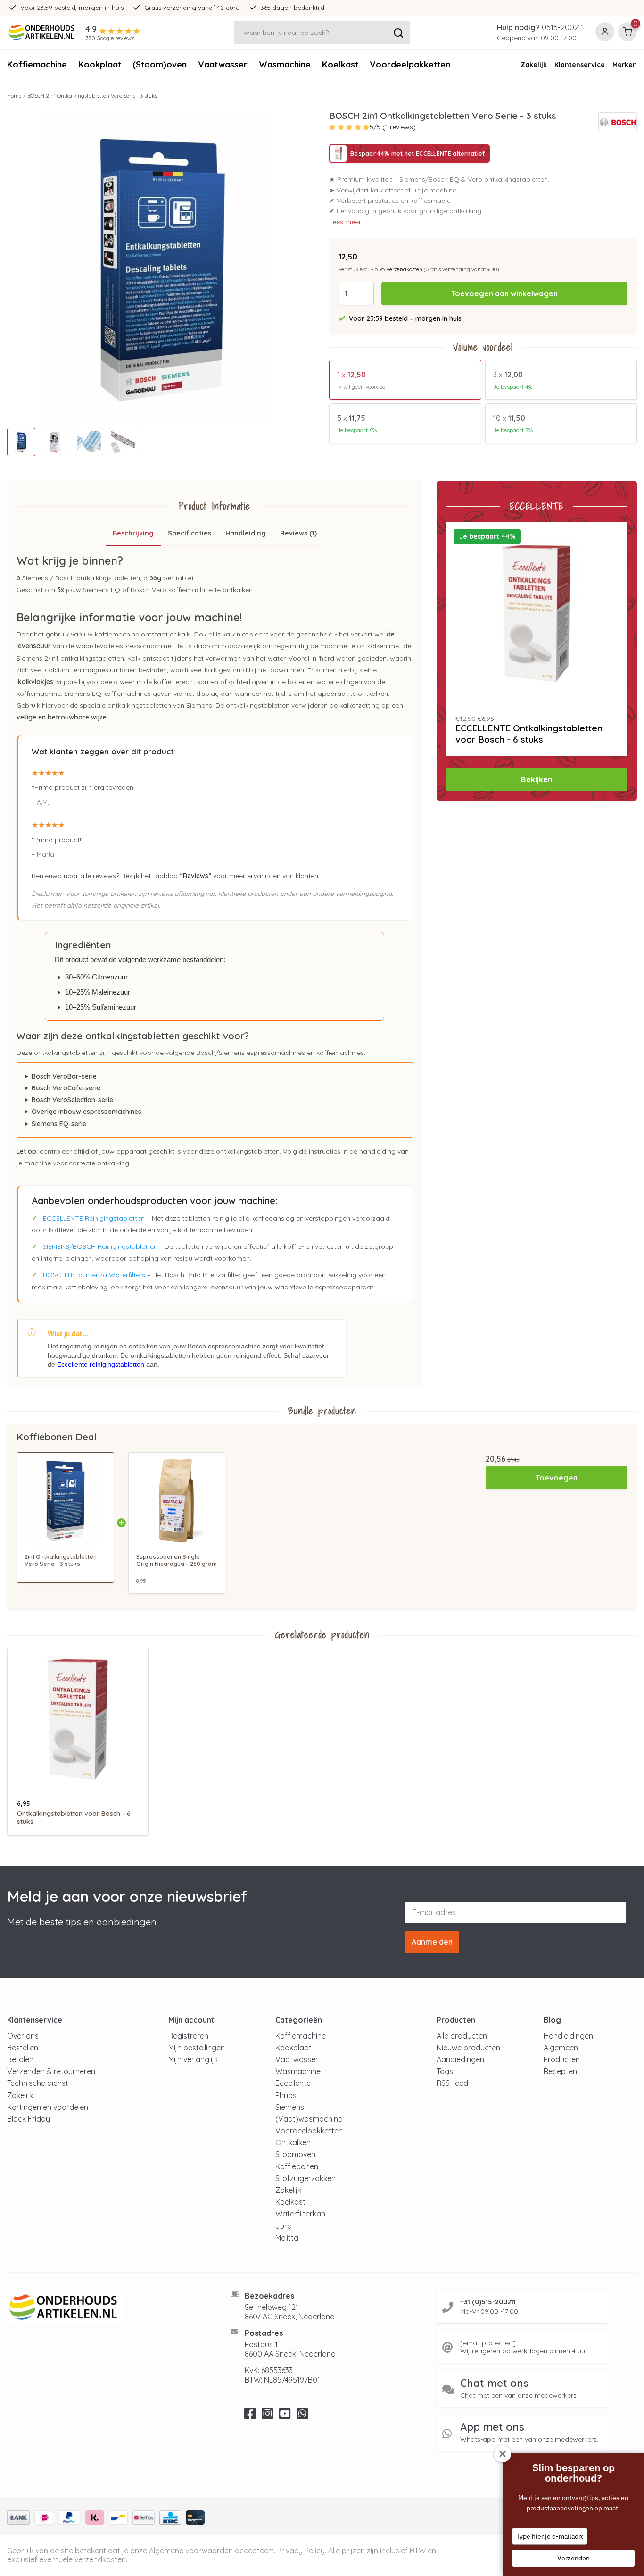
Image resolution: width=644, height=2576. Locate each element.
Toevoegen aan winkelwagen (504, 293)
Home (14, 96)
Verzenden (574, 2558)
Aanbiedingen (460, 2059)
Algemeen (561, 2048)
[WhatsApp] (302, 2416)
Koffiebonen (297, 2166)
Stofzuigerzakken (305, 2178)
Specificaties (190, 533)
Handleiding (246, 533)
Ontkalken (293, 2142)
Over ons (23, 2036)
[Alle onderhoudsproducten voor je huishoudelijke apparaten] (107, 2308)
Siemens (290, 2107)
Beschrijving (133, 533)
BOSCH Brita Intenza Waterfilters (94, 1275)
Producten (562, 2059)
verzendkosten (405, 269)
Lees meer (345, 222)
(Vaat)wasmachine (309, 2119)
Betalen (20, 2059)
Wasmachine (285, 64)
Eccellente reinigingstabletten (101, 1364)
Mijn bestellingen (197, 2048)
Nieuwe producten (468, 2048)
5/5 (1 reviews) (393, 127)
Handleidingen (568, 2036)
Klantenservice (580, 65)
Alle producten (462, 2036)
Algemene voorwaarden (191, 2551)
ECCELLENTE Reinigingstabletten (94, 1218)
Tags (445, 2071)
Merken (625, 65)
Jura (284, 2226)
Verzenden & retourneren (51, 2071)
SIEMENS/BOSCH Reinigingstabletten (100, 1246)
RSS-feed (452, 2083)
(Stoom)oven (160, 64)
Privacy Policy (301, 2551)
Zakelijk (534, 65)
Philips (286, 2095)
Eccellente (293, 2083)
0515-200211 (563, 27)
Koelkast (340, 64)
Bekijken (537, 779)
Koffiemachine (37, 64)
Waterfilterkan (300, 2214)
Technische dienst (38, 2083)
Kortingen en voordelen (48, 2107)
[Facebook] (250, 2416)
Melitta (287, 2238)
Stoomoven (295, 2154)
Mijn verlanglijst (194, 2059)
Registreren (188, 2036)
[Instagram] (268, 2416)
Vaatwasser (223, 64)
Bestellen (23, 2048)
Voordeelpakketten (410, 64)
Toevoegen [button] (557, 1478)
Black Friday (29, 2119)
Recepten (560, 2071)
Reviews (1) (298, 533)
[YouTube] (285, 2416)
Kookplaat (100, 64)
